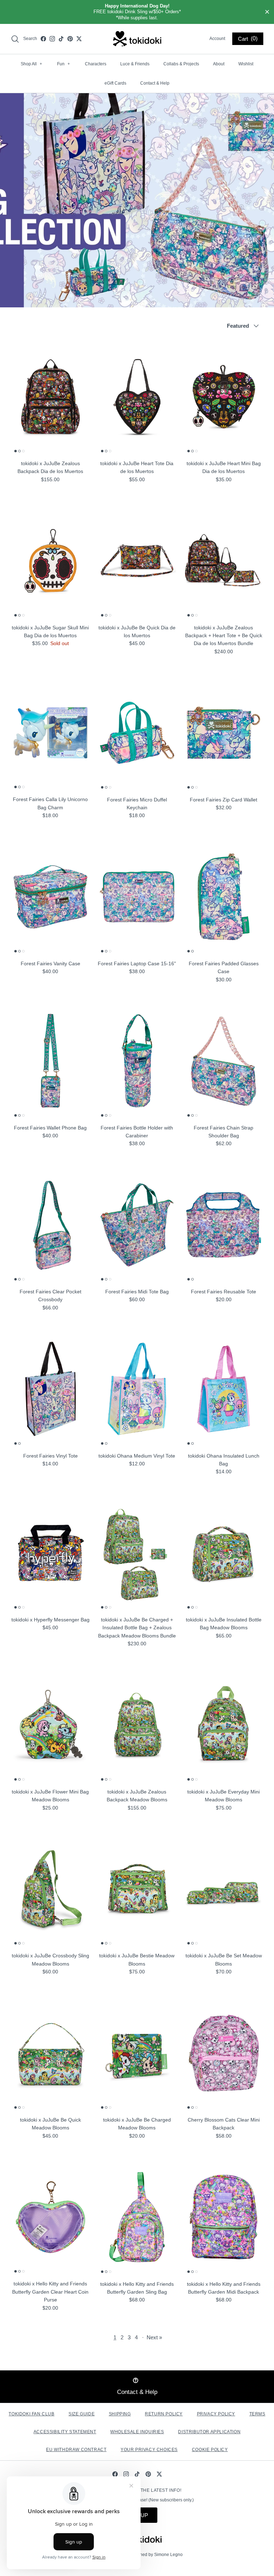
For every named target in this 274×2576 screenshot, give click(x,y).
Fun (64, 64)
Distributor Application (209, 2432)
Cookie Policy (210, 2450)
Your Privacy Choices (149, 2450)
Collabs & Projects (181, 64)
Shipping (120, 2414)
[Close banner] (267, 12)
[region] (137, 12)
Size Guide (82, 2414)
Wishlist (246, 64)
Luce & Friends (135, 64)
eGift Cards (115, 83)
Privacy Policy (216, 2414)
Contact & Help (155, 83)
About (219, 64)
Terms (257, 2414)
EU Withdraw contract (76, 2450)
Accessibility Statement (65, 2432)
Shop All (31, 64)
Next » (154, 2337)
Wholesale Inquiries (137, 2432)
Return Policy (164, 2414)
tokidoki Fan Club (31, 2414)
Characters (96, 64)
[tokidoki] (137, 39)
